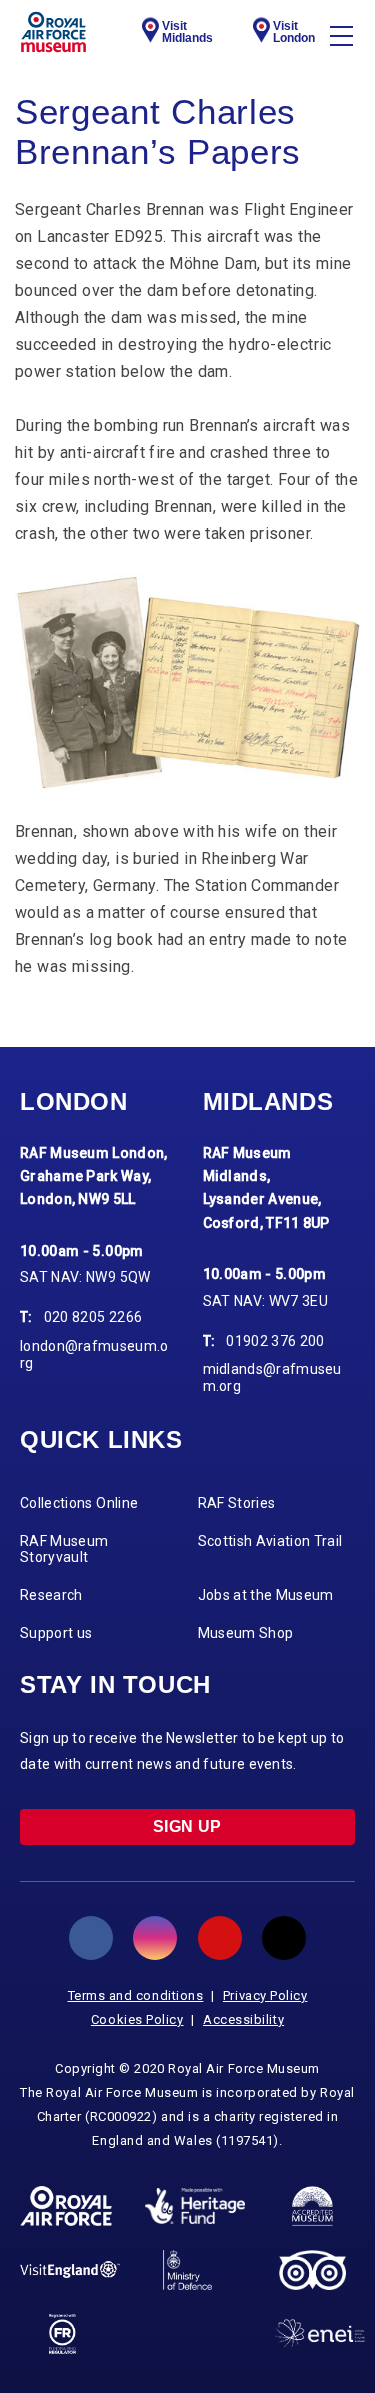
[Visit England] (70, 2269)
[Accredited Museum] (313, 2206)
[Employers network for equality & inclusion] (320, 2333)
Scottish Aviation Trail (270, 1541)
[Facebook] (91, 1938)
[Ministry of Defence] (187, 2270)
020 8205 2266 (93, 1317)
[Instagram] (155, 1938)
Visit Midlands (187, 32)
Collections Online (79, 1503)
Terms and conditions (136, 1995)
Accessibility (243, 2019)
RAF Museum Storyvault (64, 1549)
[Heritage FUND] (195, 2206)
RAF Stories (237, 1503)
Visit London (294, 32)
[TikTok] (284, 1938)
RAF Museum (53, 32)
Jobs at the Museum (266, 1595)
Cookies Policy (137, 2019)
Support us (56, 1633)
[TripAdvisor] (312, 2270)
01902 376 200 (275, 1341)
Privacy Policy (265, 1995)
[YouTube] (220, 1938)
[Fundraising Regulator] (62, 2334)
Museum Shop (246, 1633)
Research (51, 1595)
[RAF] (66, 2206)
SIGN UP (187, 1826)
